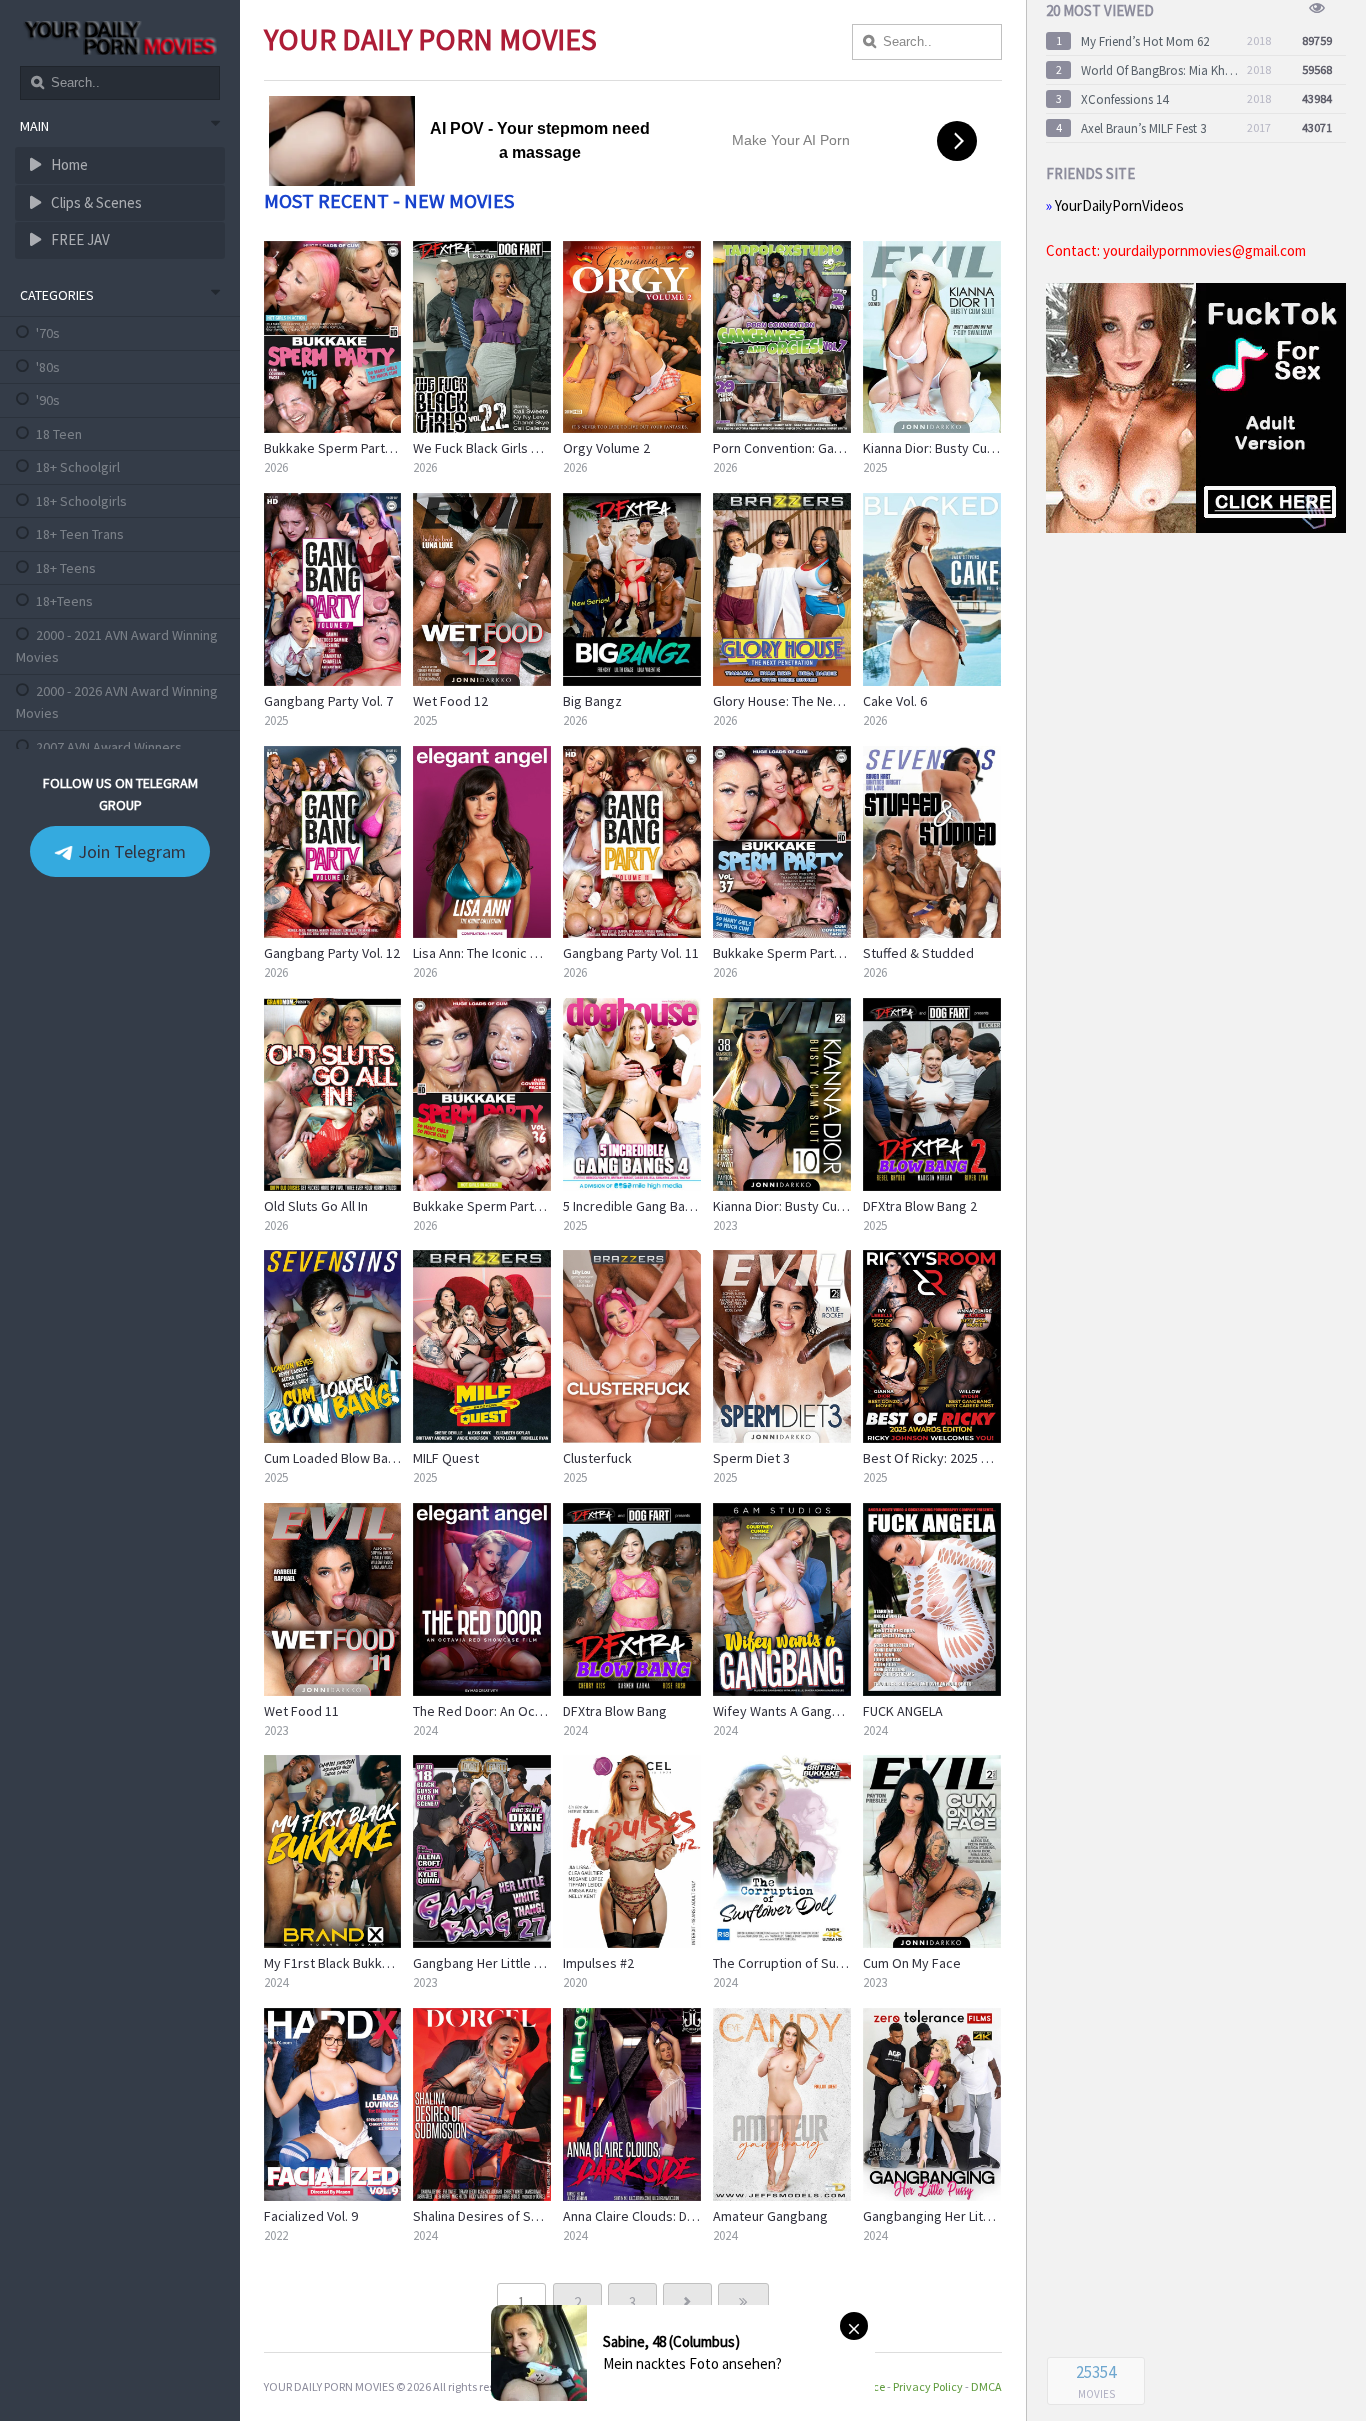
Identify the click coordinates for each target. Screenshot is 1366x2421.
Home (68, 164)
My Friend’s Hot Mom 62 (1145, 41)
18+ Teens (66, 568)
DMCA (986, 2386)
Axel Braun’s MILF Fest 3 (1143, 128)
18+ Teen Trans (80, 534)
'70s (48, 333)
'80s (48, 367)
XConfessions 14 (1124, 99)
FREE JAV (79, 239)
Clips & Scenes (95, 202)
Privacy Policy (928, 2386)
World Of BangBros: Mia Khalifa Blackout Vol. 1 (1160, 70)
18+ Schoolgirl (78, 467)
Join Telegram (130, 851)
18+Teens (64, 601)
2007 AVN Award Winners (109, 747)
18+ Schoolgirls (81, 501)
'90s (48, 400)
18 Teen (59, 434)
